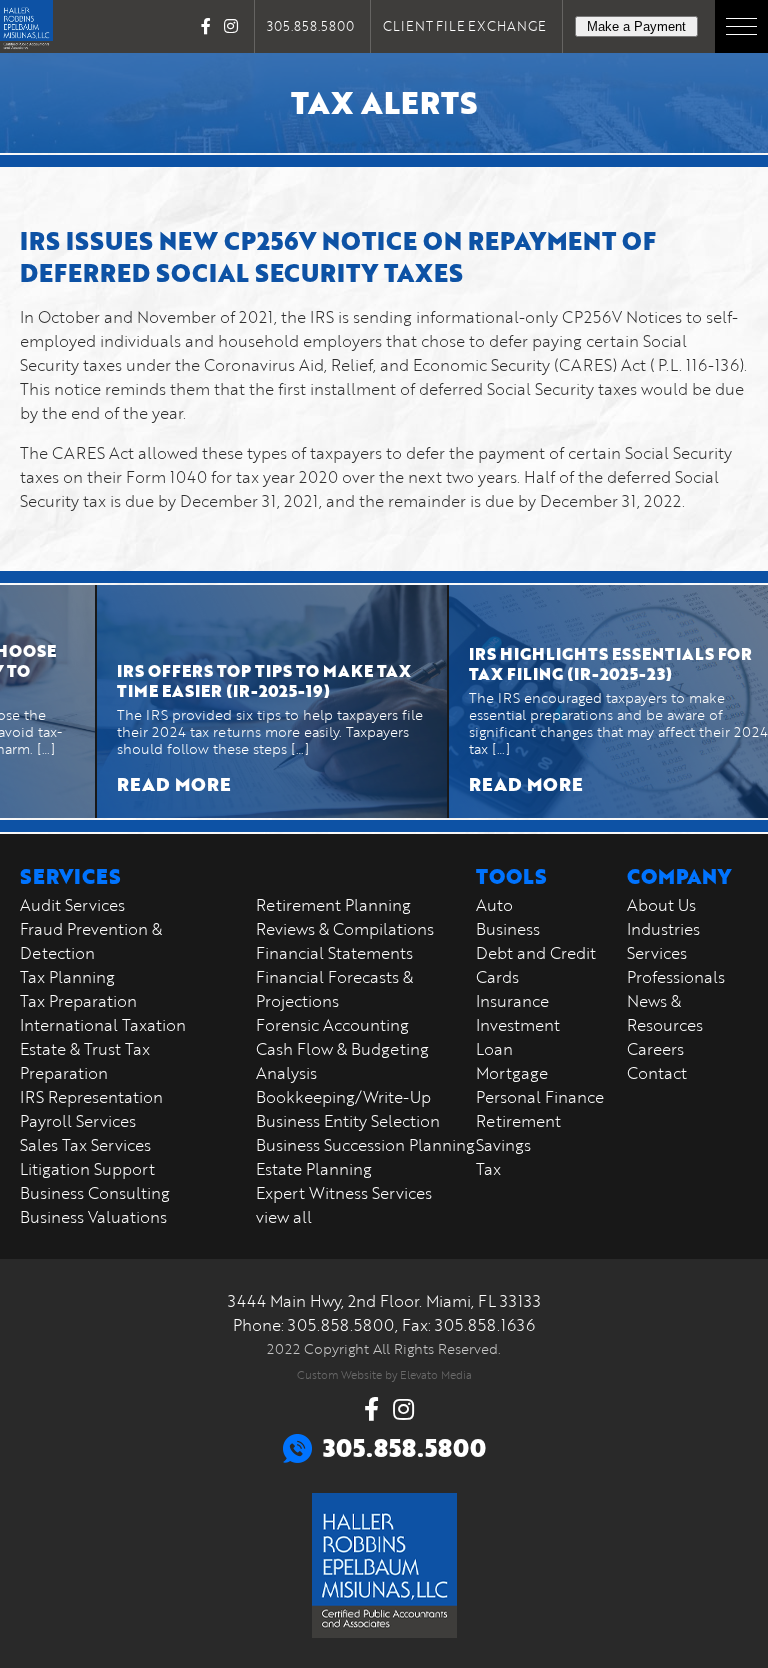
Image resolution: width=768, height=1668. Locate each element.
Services (657, 953)
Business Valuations (93, 1217)
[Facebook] (206, 26)
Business (508, 929)
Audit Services (72, 905)
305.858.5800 (310, 26)
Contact (657, 1073)
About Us (661, 905)
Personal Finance (540, 1097)
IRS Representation (91, 1097)
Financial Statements (334, 953)
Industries (663, 929)
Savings (503, 1145)
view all (284, 1217)
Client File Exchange (464, 26)
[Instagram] (231, 26)
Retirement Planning (333, 905)
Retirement (518, 1121)
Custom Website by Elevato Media (384, 1374)
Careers (655, 1049)
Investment (518, 1025)
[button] (741, 26)
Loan (494, 1049)
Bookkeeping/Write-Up (343, 1097)
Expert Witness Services (344, 1193)
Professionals (676, 977)
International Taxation (103, 1025)
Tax (488, 1169)
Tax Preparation (78, 1001)
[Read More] (247, 701)
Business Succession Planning (365, 1145)
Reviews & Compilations (345, 929)
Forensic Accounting (332, 1025)
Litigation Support (87, 1169)
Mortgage (512, 1073)
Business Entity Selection (348, 1121)
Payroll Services (78, 1121)
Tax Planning (67, 977)
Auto (494, 905)
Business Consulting (95, 1193)
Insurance (512, 1001)
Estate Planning (314, 1169)
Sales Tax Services (85, 1145)
